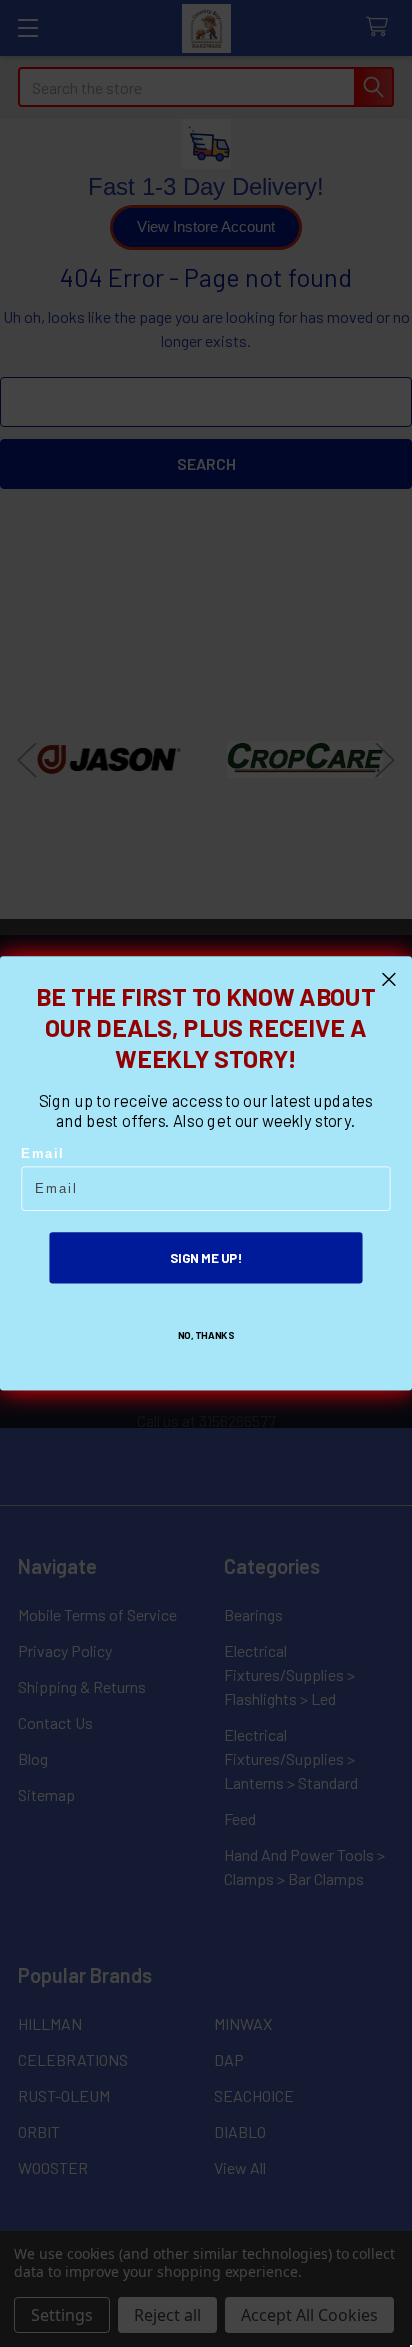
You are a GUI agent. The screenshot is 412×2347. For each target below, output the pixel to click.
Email (42, 1154)
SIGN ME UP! (206, 1258)
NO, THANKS (206, 1335)
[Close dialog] (389, 980)
